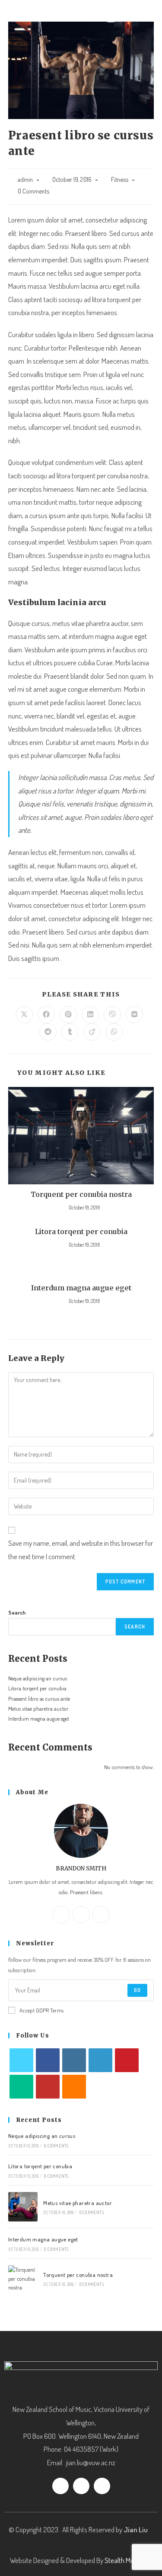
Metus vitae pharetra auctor (38, 1709)
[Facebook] (61, 1915)
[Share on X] (24, 1015)
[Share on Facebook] (46, 1015)
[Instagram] (81, 1915)
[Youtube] (48, 2087)
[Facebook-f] (60, 2486)
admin (25, 179)
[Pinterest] (127, 2060)
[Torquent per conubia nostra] (23, 2279)
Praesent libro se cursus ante (39, 1699)
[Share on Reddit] (48, 1032)
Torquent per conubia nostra (81, 1194)
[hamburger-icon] (144, 15)
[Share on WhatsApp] (114, 1032)
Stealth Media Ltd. (129, 2560)
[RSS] (74, 2087)
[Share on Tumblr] (70, 1032)
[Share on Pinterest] (68, 1015)
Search (17, 1612)
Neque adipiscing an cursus (38, 1678)
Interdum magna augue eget (81, 1288)
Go (137, 1990)
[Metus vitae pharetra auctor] (23, 2207)
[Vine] (21, 2087)
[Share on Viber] (112, 1015)
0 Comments (33, 191)
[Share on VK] (134, 1015)
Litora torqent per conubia (81, 1232)
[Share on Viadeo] (92, 1032)
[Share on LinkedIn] (90, 1015)
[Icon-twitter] (81, 2486)
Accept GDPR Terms (41, 2010)
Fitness (120, 179)
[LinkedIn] (100, 2060)
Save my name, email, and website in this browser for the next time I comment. (81, 1550)
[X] (101, 1915)
